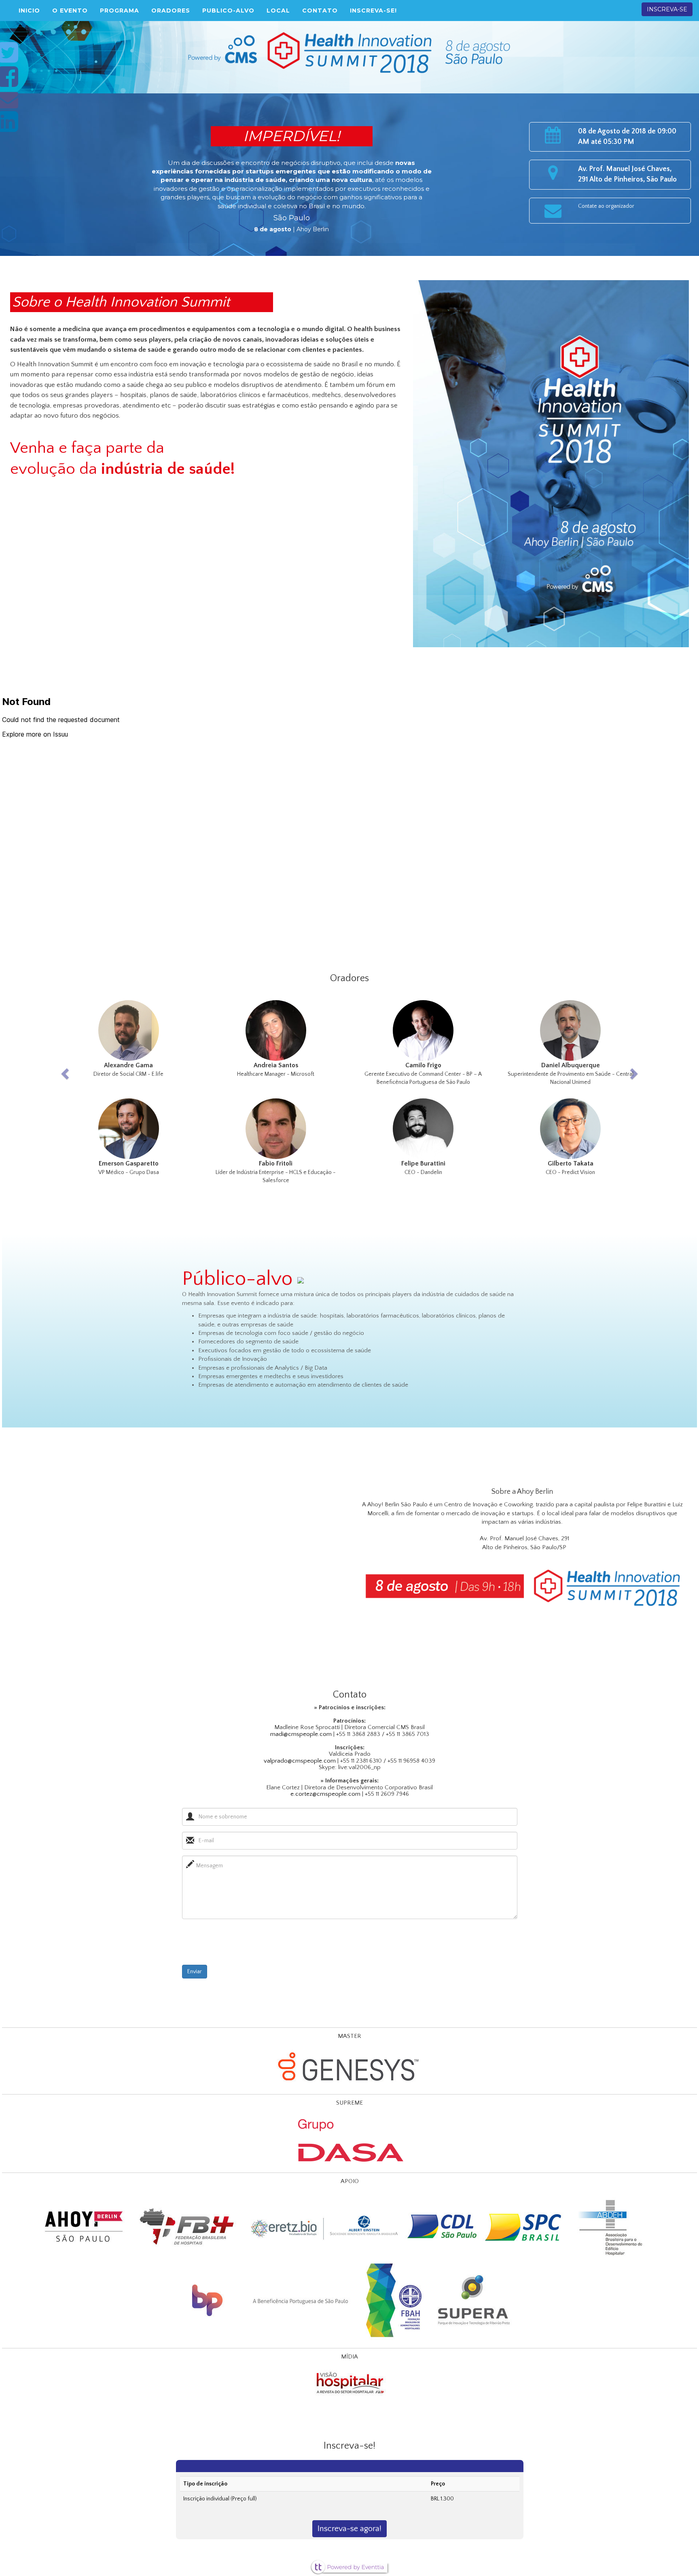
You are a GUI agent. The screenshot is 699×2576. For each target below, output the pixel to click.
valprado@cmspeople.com (300, 1761)
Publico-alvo (228, 11)
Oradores (171, 11)
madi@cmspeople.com (301, 1734)
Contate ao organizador (606, 206)
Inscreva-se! (373, 11)
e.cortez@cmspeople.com (325, 1794)
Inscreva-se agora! (349, 2529)
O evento (70, 11)
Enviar (195, 1972)
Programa (120, 11)
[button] (99, 1092)
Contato (320, 11)
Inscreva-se (667, 9)
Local (278, 11)
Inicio (29, 11)
